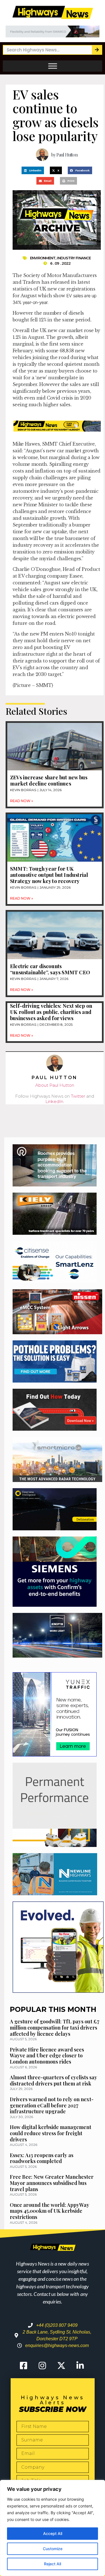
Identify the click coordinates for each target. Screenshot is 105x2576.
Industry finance (74, 258)
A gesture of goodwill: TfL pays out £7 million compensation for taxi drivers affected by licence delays (55, 2027)
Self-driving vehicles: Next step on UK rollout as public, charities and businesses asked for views (51, 1012)
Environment (43, 258)
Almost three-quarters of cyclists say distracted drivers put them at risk (53, 2080)
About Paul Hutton (55, 1085)
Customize (53, 2549)
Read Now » (22, 801)
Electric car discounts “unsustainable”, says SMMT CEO (50, 969)
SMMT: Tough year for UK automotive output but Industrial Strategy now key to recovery (49, 875)
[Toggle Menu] (53, 66)
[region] (53, 2528)
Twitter (78, 1096)
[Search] (97, 50)
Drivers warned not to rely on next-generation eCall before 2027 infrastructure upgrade (52, 2105)
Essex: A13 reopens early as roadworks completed (42, 2158)
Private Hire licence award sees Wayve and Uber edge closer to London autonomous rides (47, 2056)
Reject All (53, 2564)
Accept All (53, 2533)
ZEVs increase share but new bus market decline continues (49, 780)
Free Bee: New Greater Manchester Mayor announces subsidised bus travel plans (52, 2183)
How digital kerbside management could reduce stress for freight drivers (51, 2133)
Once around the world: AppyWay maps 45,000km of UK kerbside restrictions (50, 2211)
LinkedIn (54, 1101)
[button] (33, 170)
